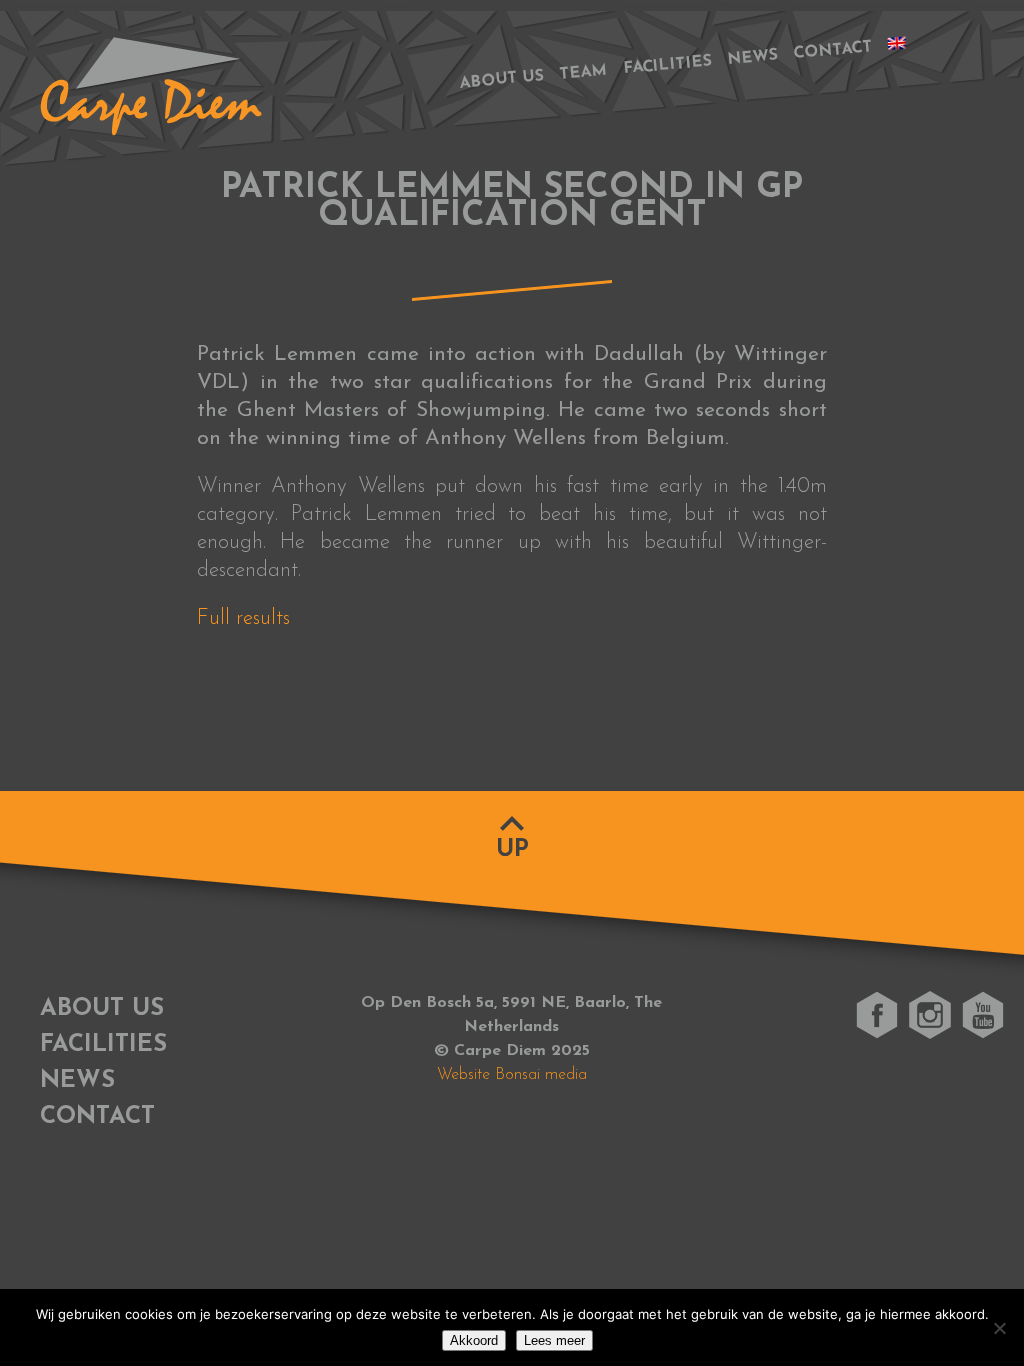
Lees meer (554, 1340)
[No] (999, 1328)
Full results (243, 618)
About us (502, 79)
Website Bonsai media (512, 1075)
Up (512, 850)
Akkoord (474, 1340)
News (753, 58)
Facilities (668, 66)
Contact (833, 50)
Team (583, 73)
